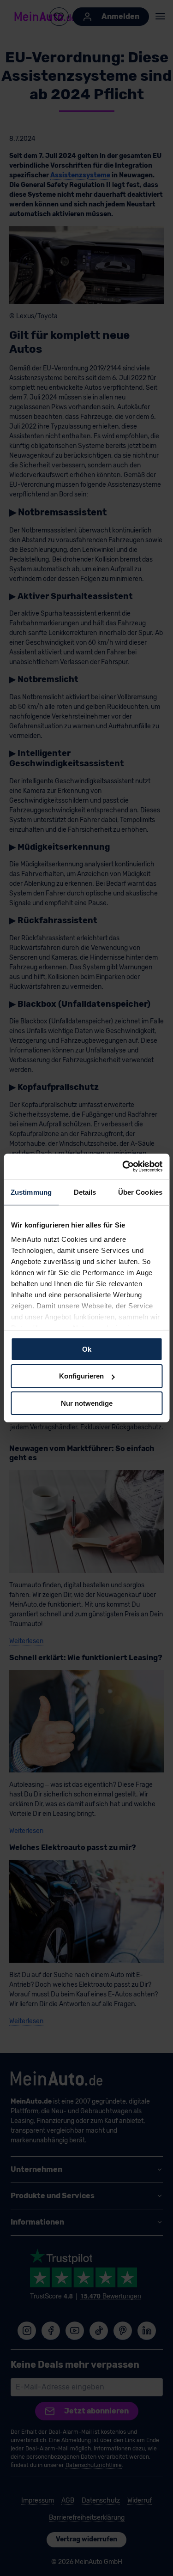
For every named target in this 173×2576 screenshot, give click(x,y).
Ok (87, 1349)
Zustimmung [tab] (31, 1192)
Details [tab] (85, 1192)
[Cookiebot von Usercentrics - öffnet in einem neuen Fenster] (123, 1167)
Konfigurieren (81, 1376)
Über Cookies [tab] (140, 1192)
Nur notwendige (87, 1403)
